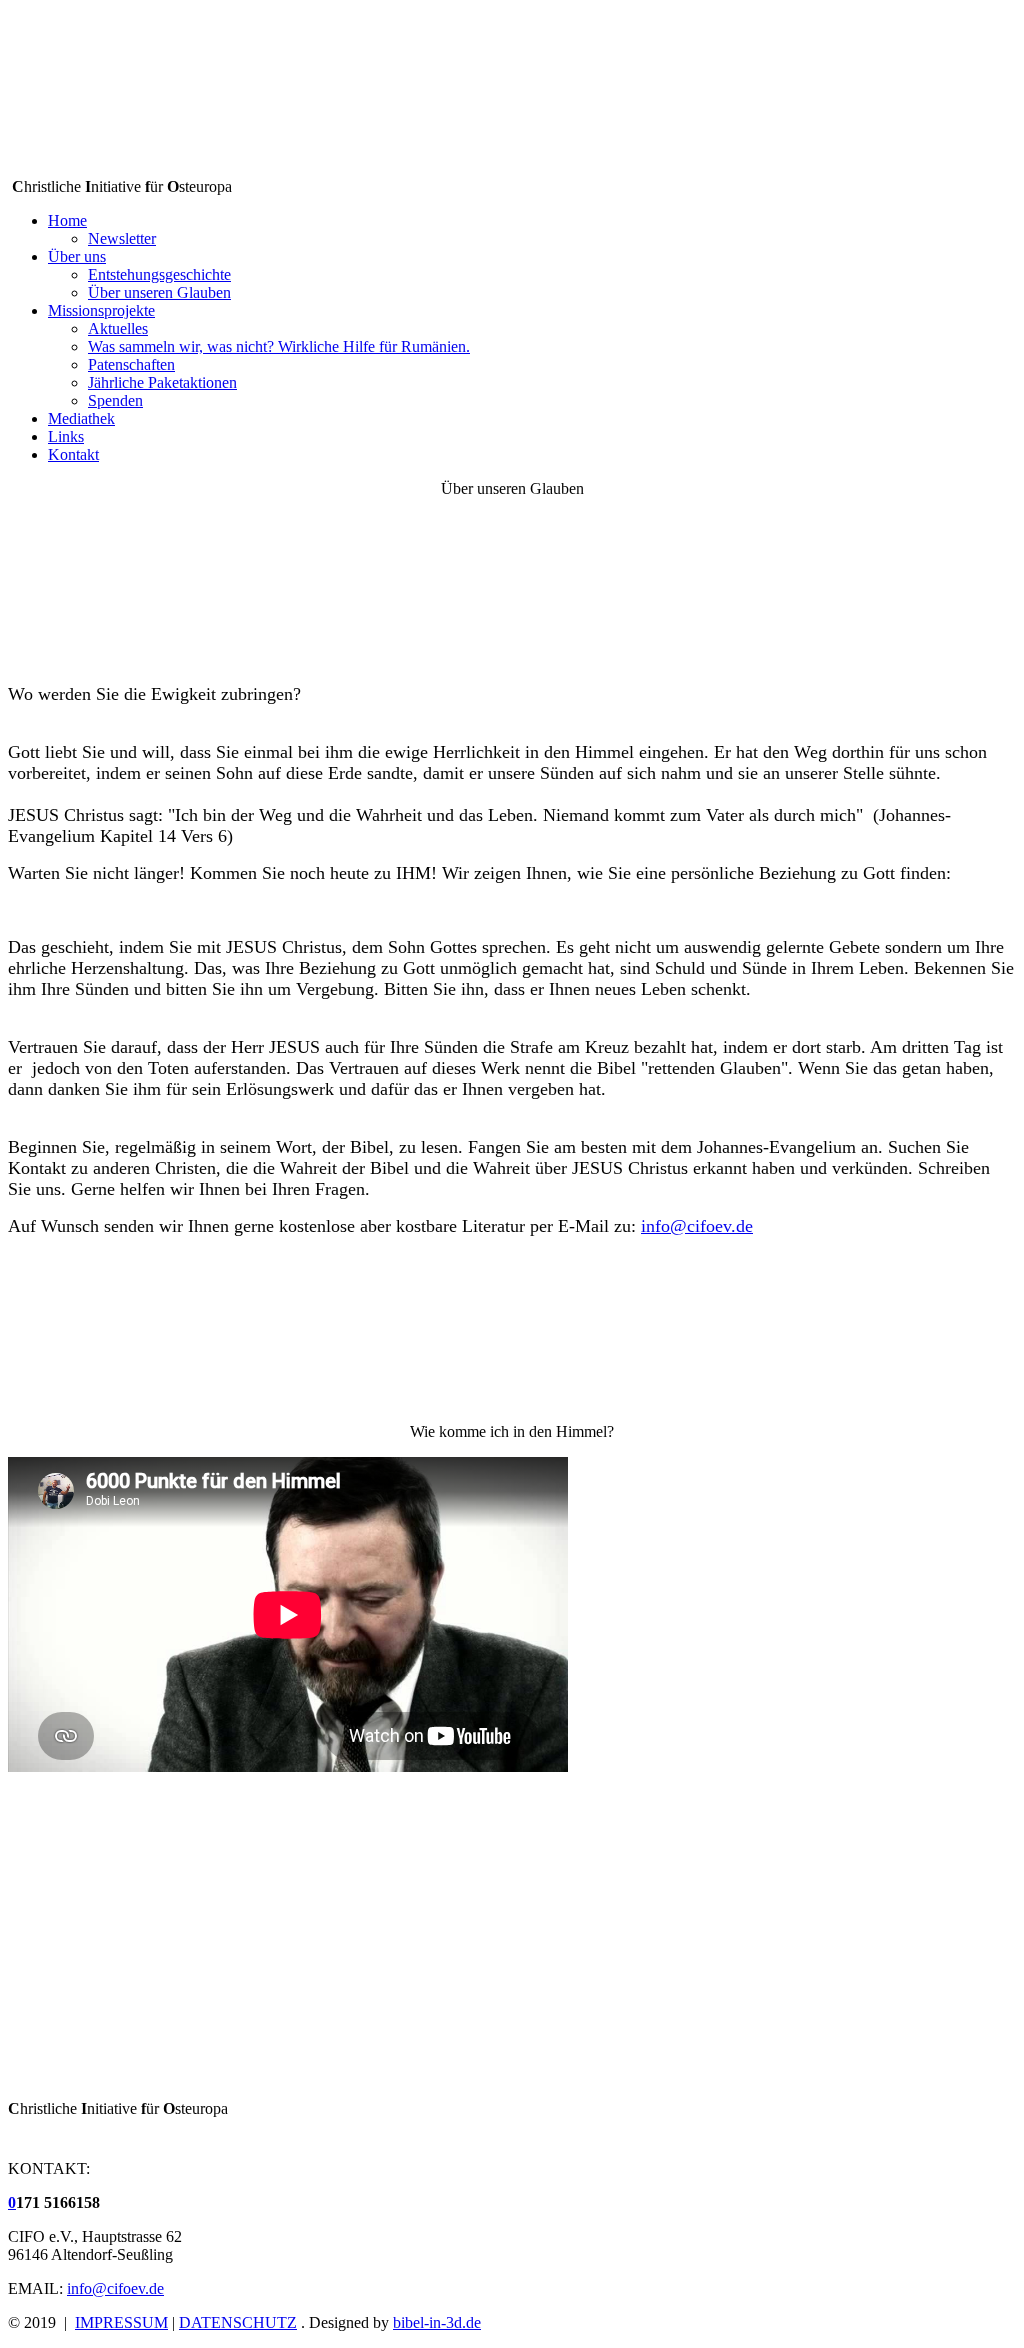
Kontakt (73, 454)
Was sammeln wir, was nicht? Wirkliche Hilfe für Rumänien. (279, 346)
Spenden (115, 400)
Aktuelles (118, 328)
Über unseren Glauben (159, 292)
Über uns (77, 256)
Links (66, 436)
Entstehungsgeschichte (159, 274)
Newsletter (122, 238)
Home (67, 220)
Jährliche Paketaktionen (162, 382)
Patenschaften (131, 364)
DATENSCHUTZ (238, 2322)
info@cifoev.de (697, 1226)
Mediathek (81, 418)
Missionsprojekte (101, 310)
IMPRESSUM (121, 2322)
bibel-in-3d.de (437, 2322)
